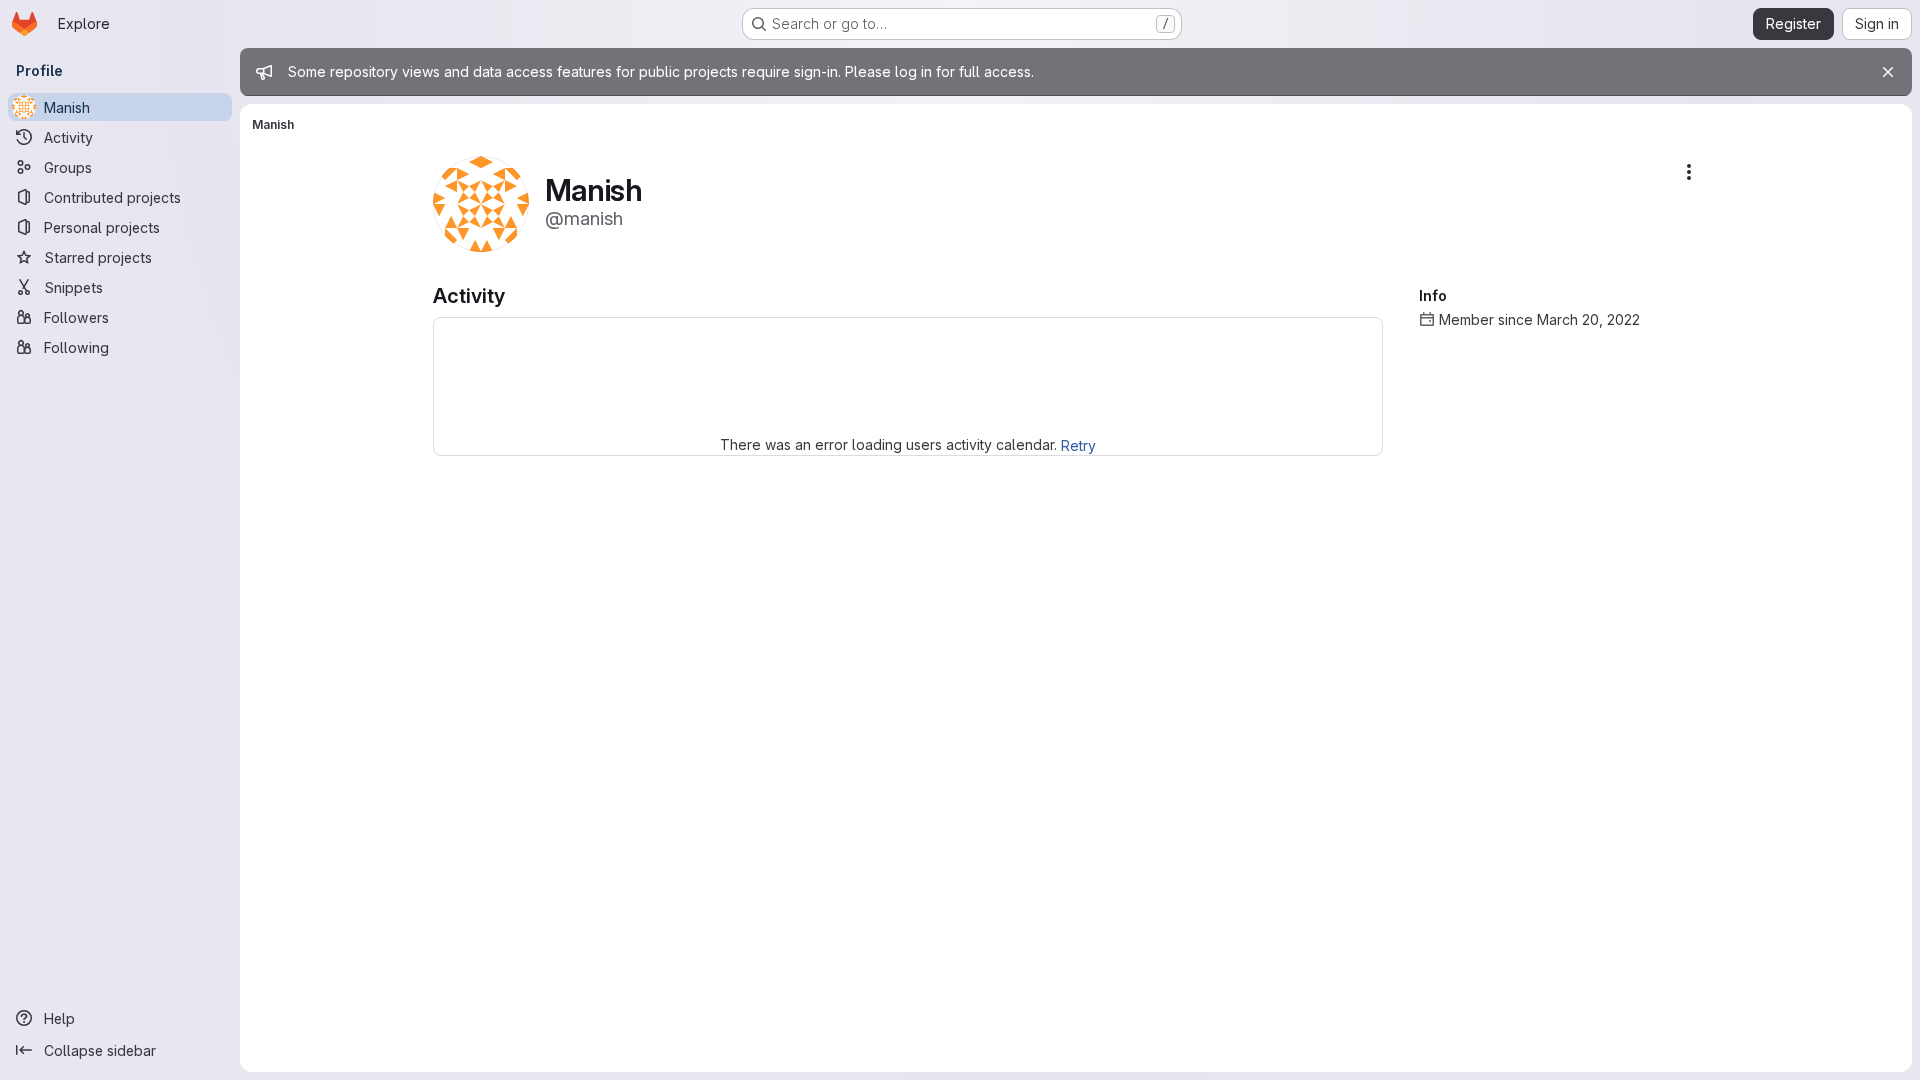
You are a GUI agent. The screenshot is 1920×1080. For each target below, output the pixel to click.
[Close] (1888, 72)
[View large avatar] (481, 202)
